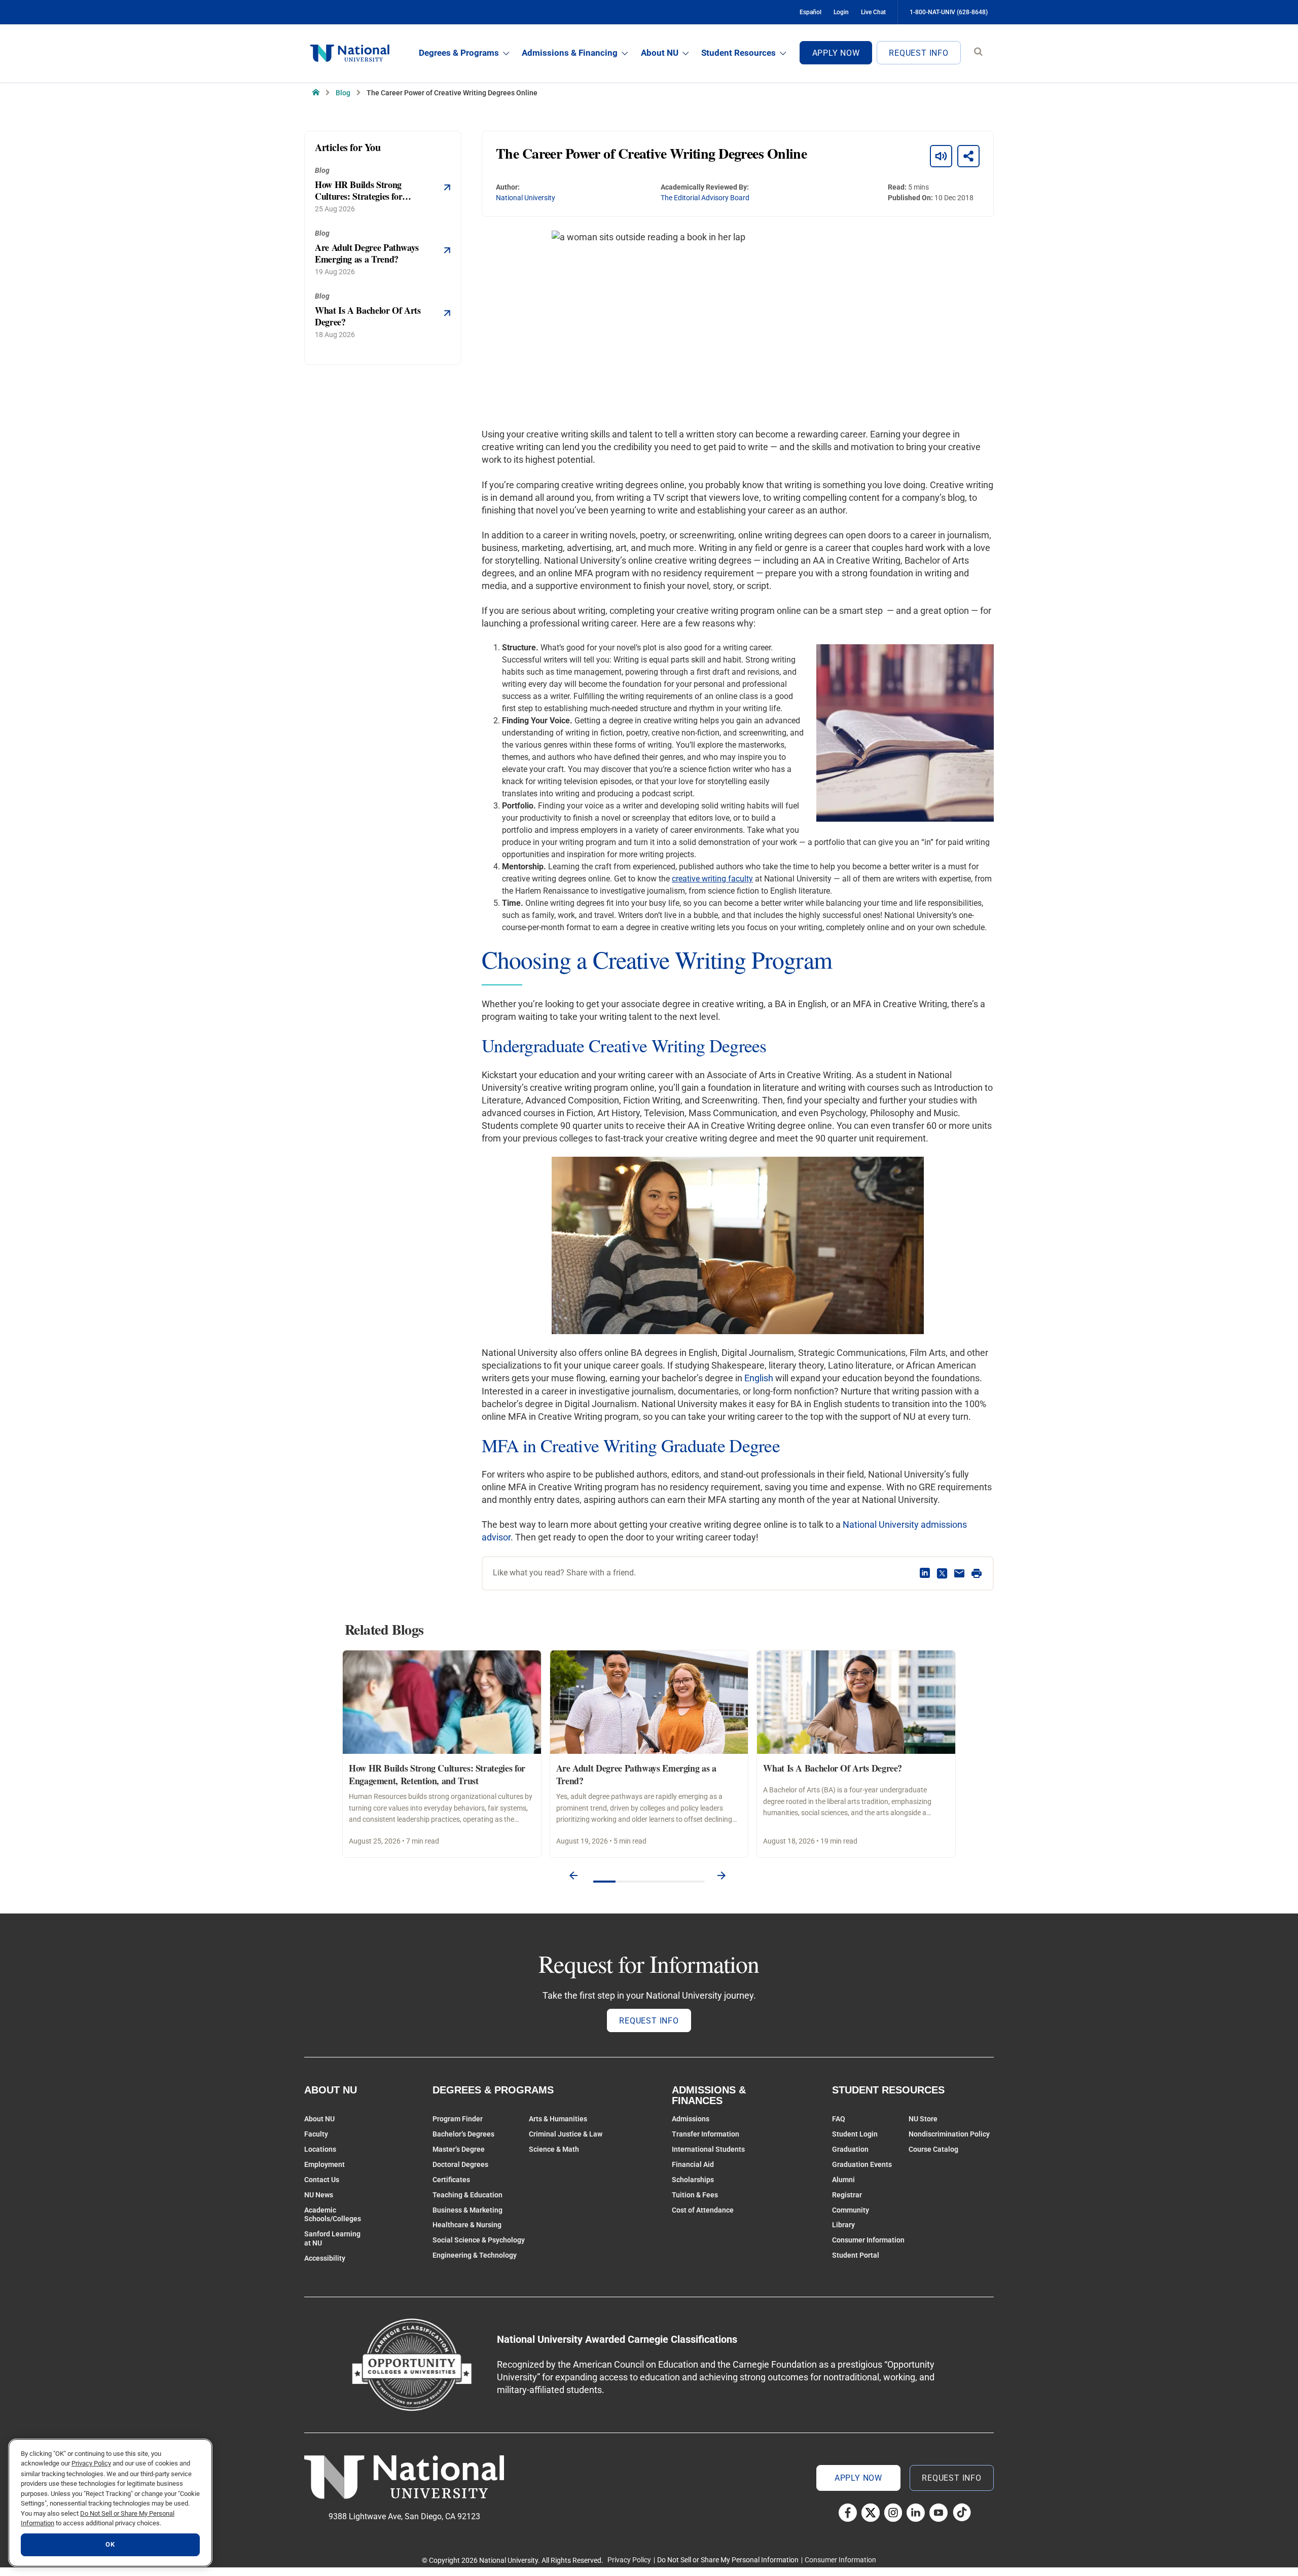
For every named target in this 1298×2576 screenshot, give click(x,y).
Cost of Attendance (703, 2210)
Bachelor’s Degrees (463, 2134)
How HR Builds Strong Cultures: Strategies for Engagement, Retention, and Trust (437, 1774)
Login (841, 12)
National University (526, 198)
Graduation (850, 2149)
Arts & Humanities (558, 2119)
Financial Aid (693, 2164)
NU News (319, 2195)
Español (810, 12)
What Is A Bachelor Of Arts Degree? (833, 1768)
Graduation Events (862, 2164)
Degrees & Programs (459, 53)
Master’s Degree (459, 2149)
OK (110, 2545)
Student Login (855, 2134)
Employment (324, 2164)
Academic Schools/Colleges (333, 2215)
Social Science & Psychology (479, 2240)
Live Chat (873, 12)
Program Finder (458, 2119)
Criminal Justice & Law (566, 2134)
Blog (343, 93)
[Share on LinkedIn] (925, 1573)
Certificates (451, 2180)
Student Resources (738, 53)
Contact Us (322, 2180)
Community (851, 2210)
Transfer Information (706, 2134)
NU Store (923, 2119)
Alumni (843, 2180)
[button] (573, 1876)
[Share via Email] (959, 1573)
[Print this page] (977, 1573)
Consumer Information (868, 2240)
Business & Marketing (467, 2210)
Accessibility (325, 2258)
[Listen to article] (941, 156)
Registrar (847, 2195)
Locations (320, 2149)
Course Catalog (933, 2149)
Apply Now (836, 53)
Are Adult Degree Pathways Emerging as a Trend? (636, 1774)
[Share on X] (942, 1573)
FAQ (839, 2119)
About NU (660, 53)
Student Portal (856, 2255)
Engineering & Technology (475, 2255)
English (759, 1378)
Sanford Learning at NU (332, 2238)
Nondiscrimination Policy (949, 2134)
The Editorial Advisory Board (705, 198)
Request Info (919, 53)
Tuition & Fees (695, 2195)
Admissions (691, 2119)
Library (843, 2225)
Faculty (316, 2134)
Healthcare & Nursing (467, 2225)
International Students (708, 2149)
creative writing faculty (712, 879)
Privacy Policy (629, 2560)
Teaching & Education (467, 2195)
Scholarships (693, 2180)
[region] (110, 2503)
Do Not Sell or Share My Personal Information (728, 2560)
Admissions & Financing (570, 53)
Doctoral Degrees (460, 2164)
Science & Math (554, 2149)
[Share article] (968, 156)
